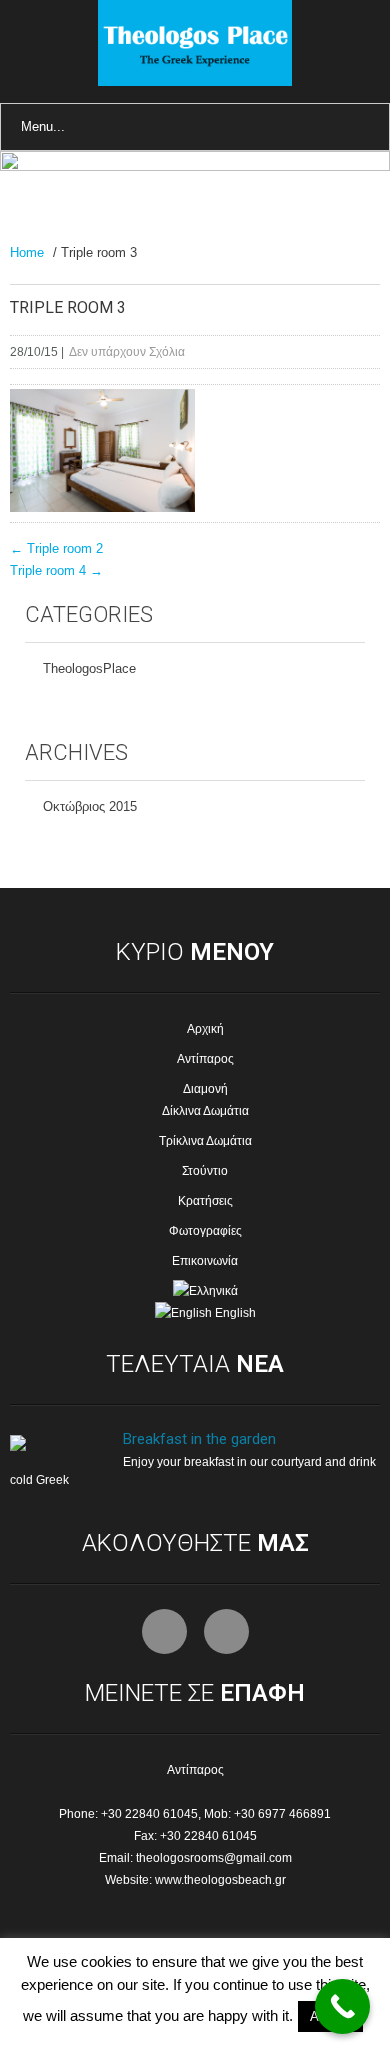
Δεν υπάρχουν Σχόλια (127, 352)
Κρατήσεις (205, 1201)
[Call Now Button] (342, 2006)
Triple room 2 (56, 548)
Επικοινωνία (205, 1261)
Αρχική (205, 1029)
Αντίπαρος (205, 1059)
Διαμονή (205, 1089)
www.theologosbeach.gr (220, 1880)
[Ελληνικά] (195, 1291)
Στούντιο (205, 1171)
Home (27, 252)
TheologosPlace (89, 668)
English (234, 1313)
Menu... (43, 126)
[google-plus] (226, 1631)
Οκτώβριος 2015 (90, 806)
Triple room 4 (56, 570)
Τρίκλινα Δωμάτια (205, 1141)
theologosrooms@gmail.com (214, 1858)
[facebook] (164, 1631)
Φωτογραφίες (205, 1231)
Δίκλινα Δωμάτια (205, 1111)
